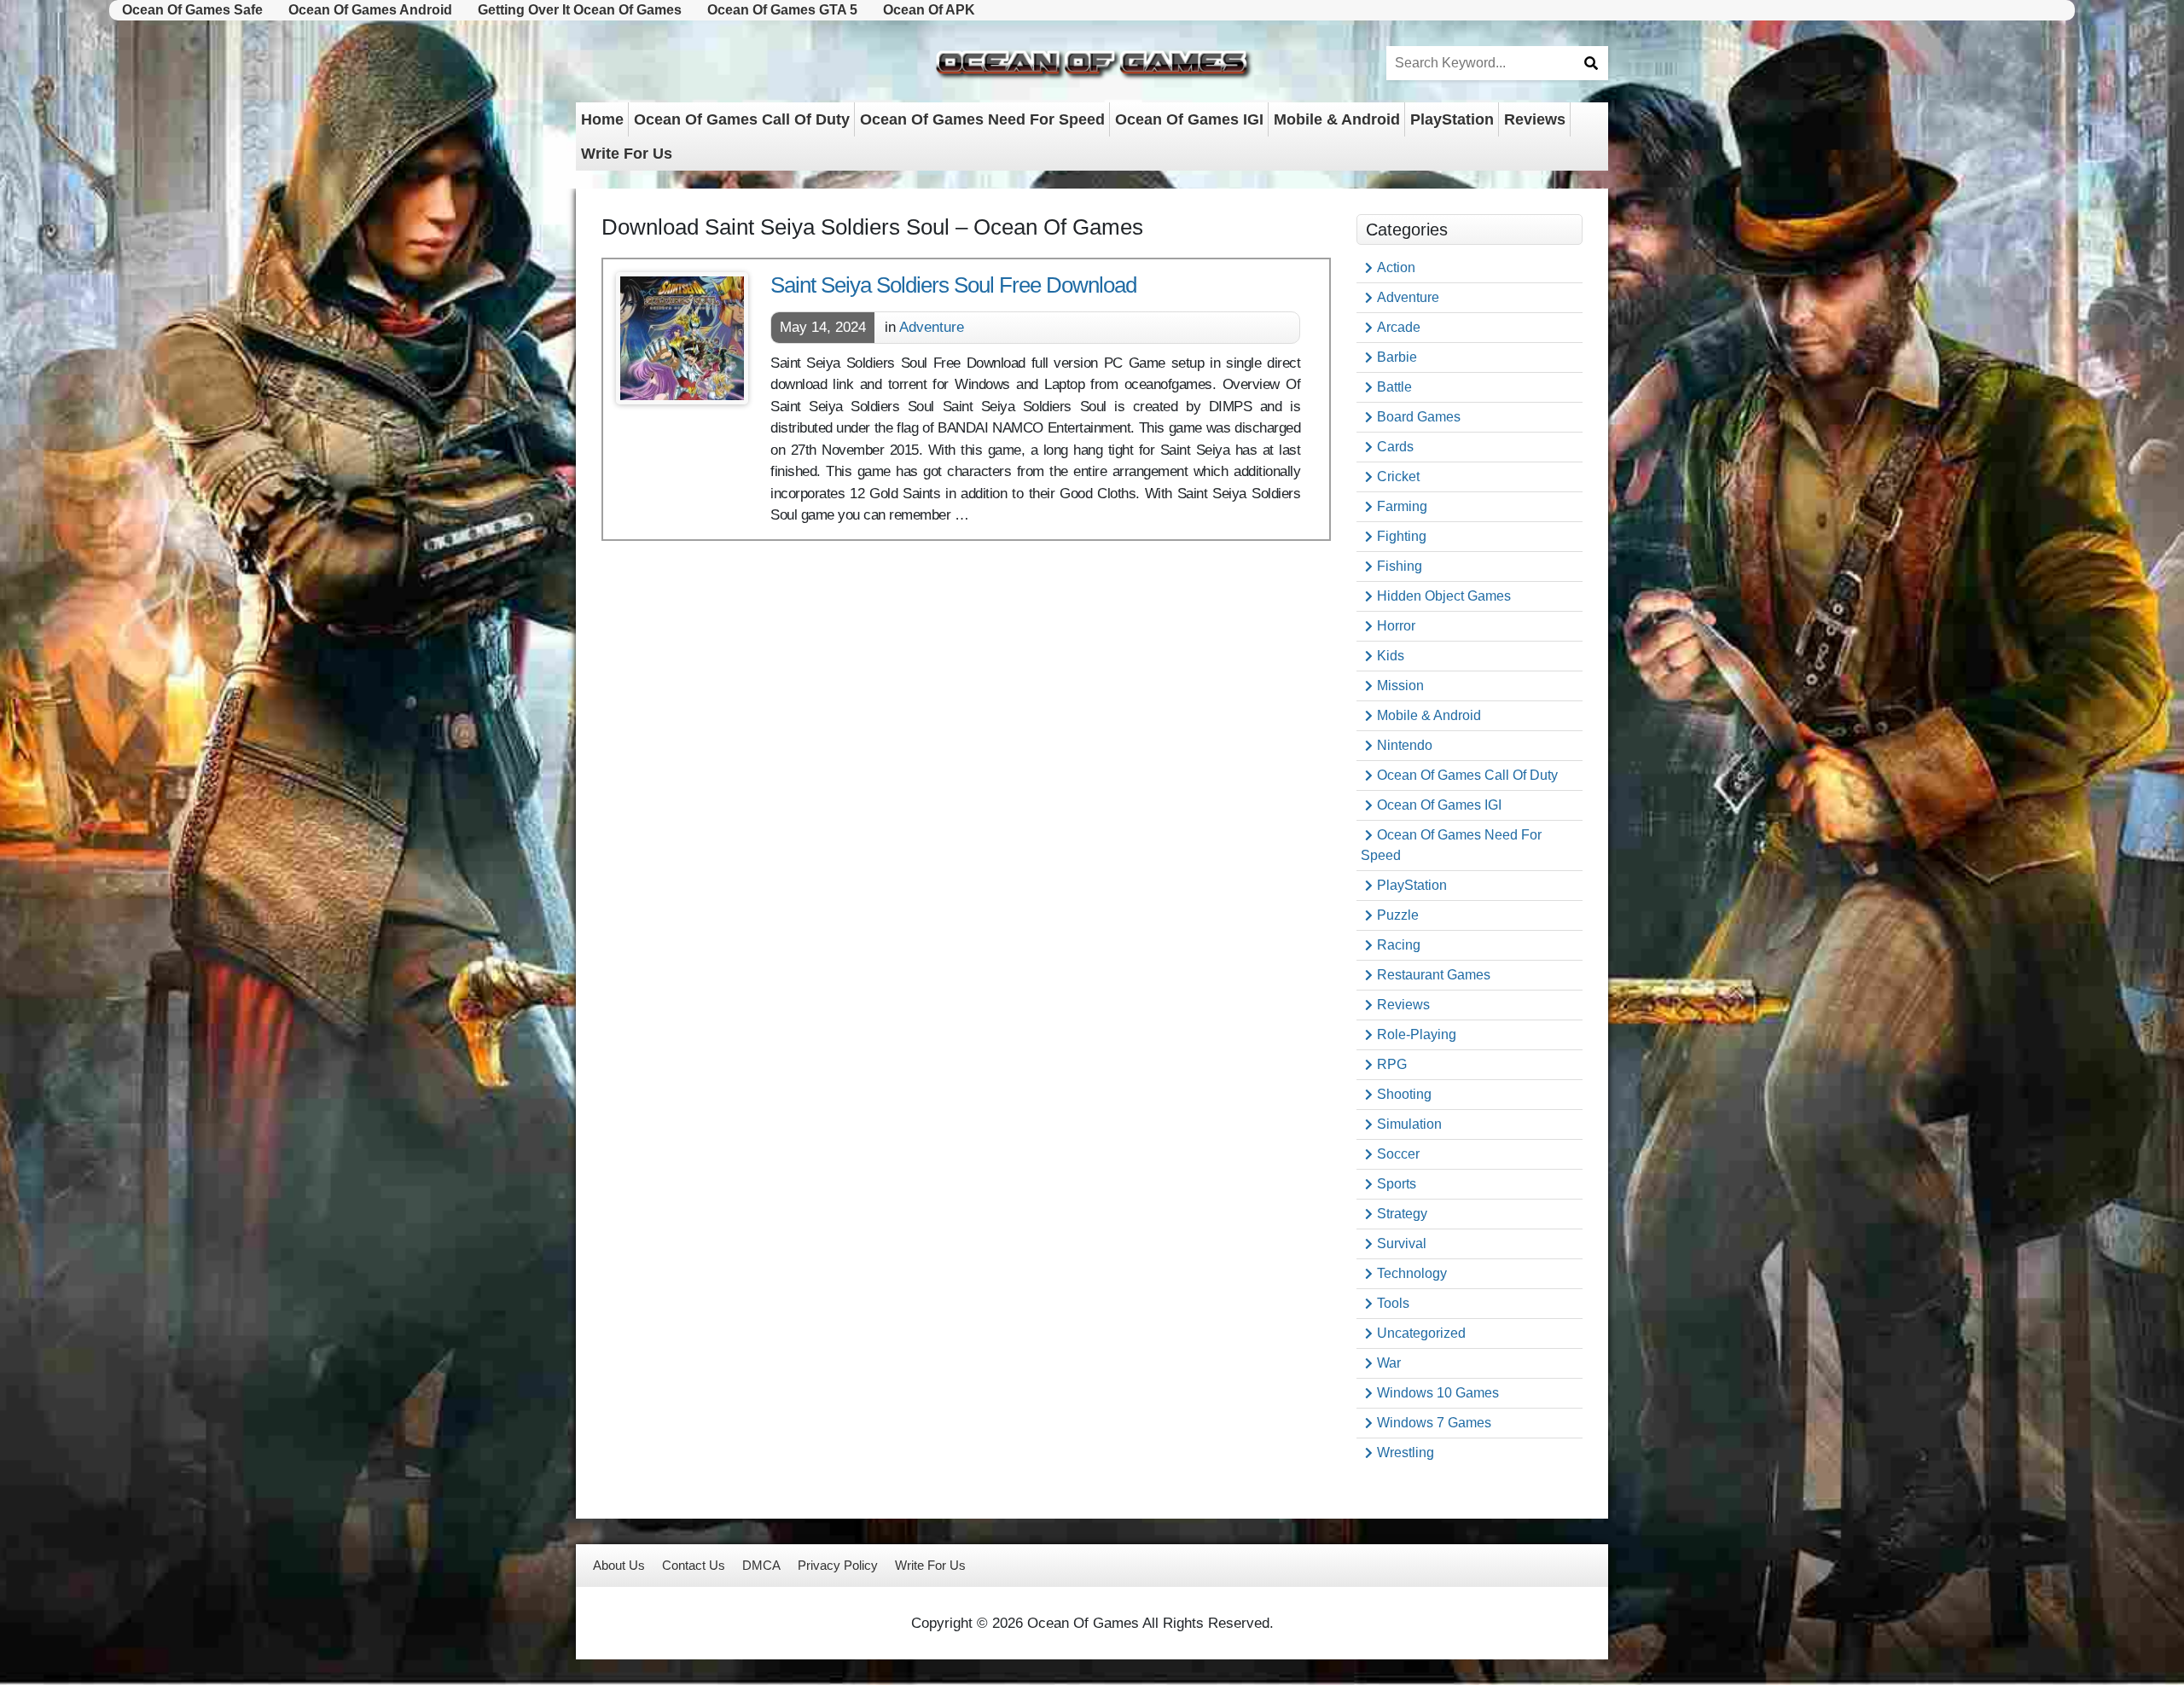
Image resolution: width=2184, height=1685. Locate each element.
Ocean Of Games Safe (192, 10)
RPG (1392, 1064)
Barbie (1397, 357)
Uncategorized (1421, 1333)
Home (602, 119)
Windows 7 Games (1434, 1423)
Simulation (1409, 1124)
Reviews (1535, 119)
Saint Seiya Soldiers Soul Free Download (953, 285)
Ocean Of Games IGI (1189, 119)
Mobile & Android (1337, 119)
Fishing (1400, 566)
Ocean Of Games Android (370, 10)
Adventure (932, 327)
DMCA (761, 1565)
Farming (1402, 506)
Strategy (1402, 1214)
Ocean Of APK (929, 10)
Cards (1395, 447)
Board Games (1419, 417)
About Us (619, 1565)
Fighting (1402, 536)
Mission (1400, 686)
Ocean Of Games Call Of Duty (742, 119)
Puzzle (1398, 915)
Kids (1391, 656)
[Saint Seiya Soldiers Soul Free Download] (682, 338)
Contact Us (694, 1565)
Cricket (1398, 476)
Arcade (1399, 327)
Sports (1397, 1184)
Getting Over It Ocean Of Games (580, 10)
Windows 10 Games (1438, 1393)
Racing (1399, 945)
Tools (1393, 1303)
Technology (1412, 1273)
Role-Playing (1417, 1034)
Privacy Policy (838, 1565)
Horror (1396, 626)
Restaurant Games (1434, 975)
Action (1396, 267)
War (1389, 1363)
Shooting (1404, 1094)
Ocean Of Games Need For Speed (982, 119)
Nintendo (1405, 745)
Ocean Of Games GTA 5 (782, 10)
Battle (1394, 387)
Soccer (1398, 1154)
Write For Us (627, 154)
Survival (1402, 1243)
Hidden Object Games (1444, 596)
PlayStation (1452, 119)
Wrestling (1406, 1453)
